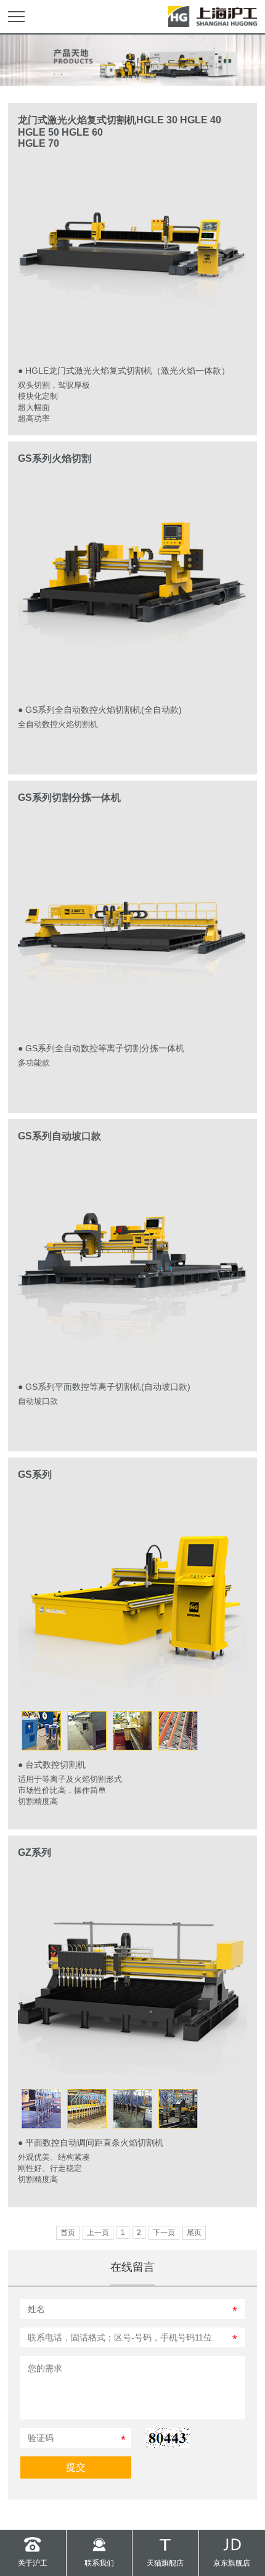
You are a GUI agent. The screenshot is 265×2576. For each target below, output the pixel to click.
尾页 (194, 2233)
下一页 (164, 2233)
